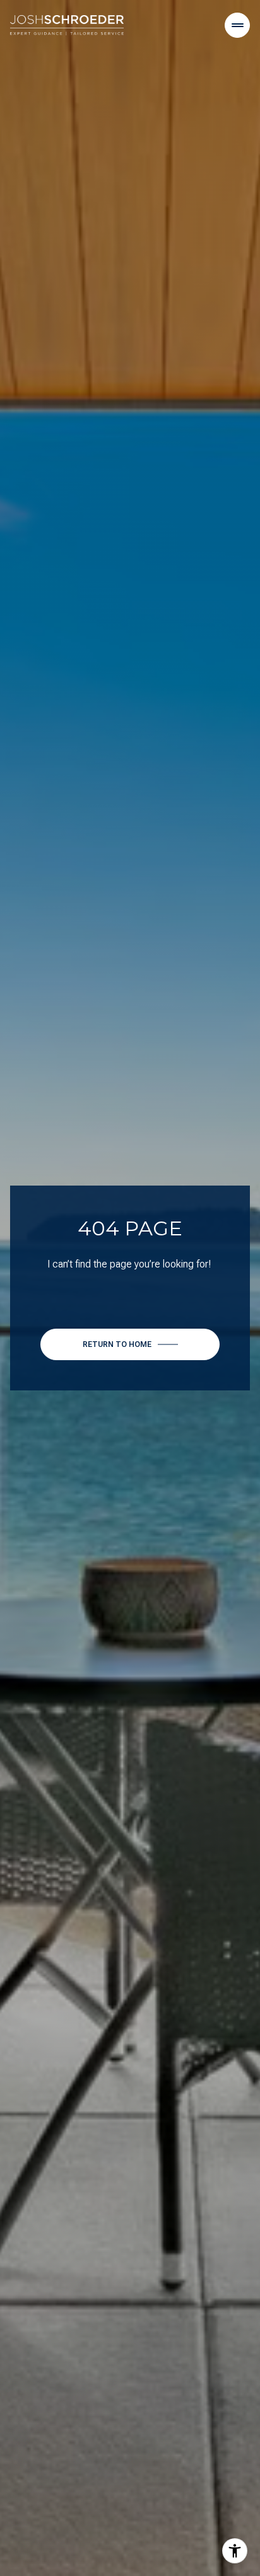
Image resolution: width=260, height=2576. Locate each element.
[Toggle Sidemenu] (237, 25)
